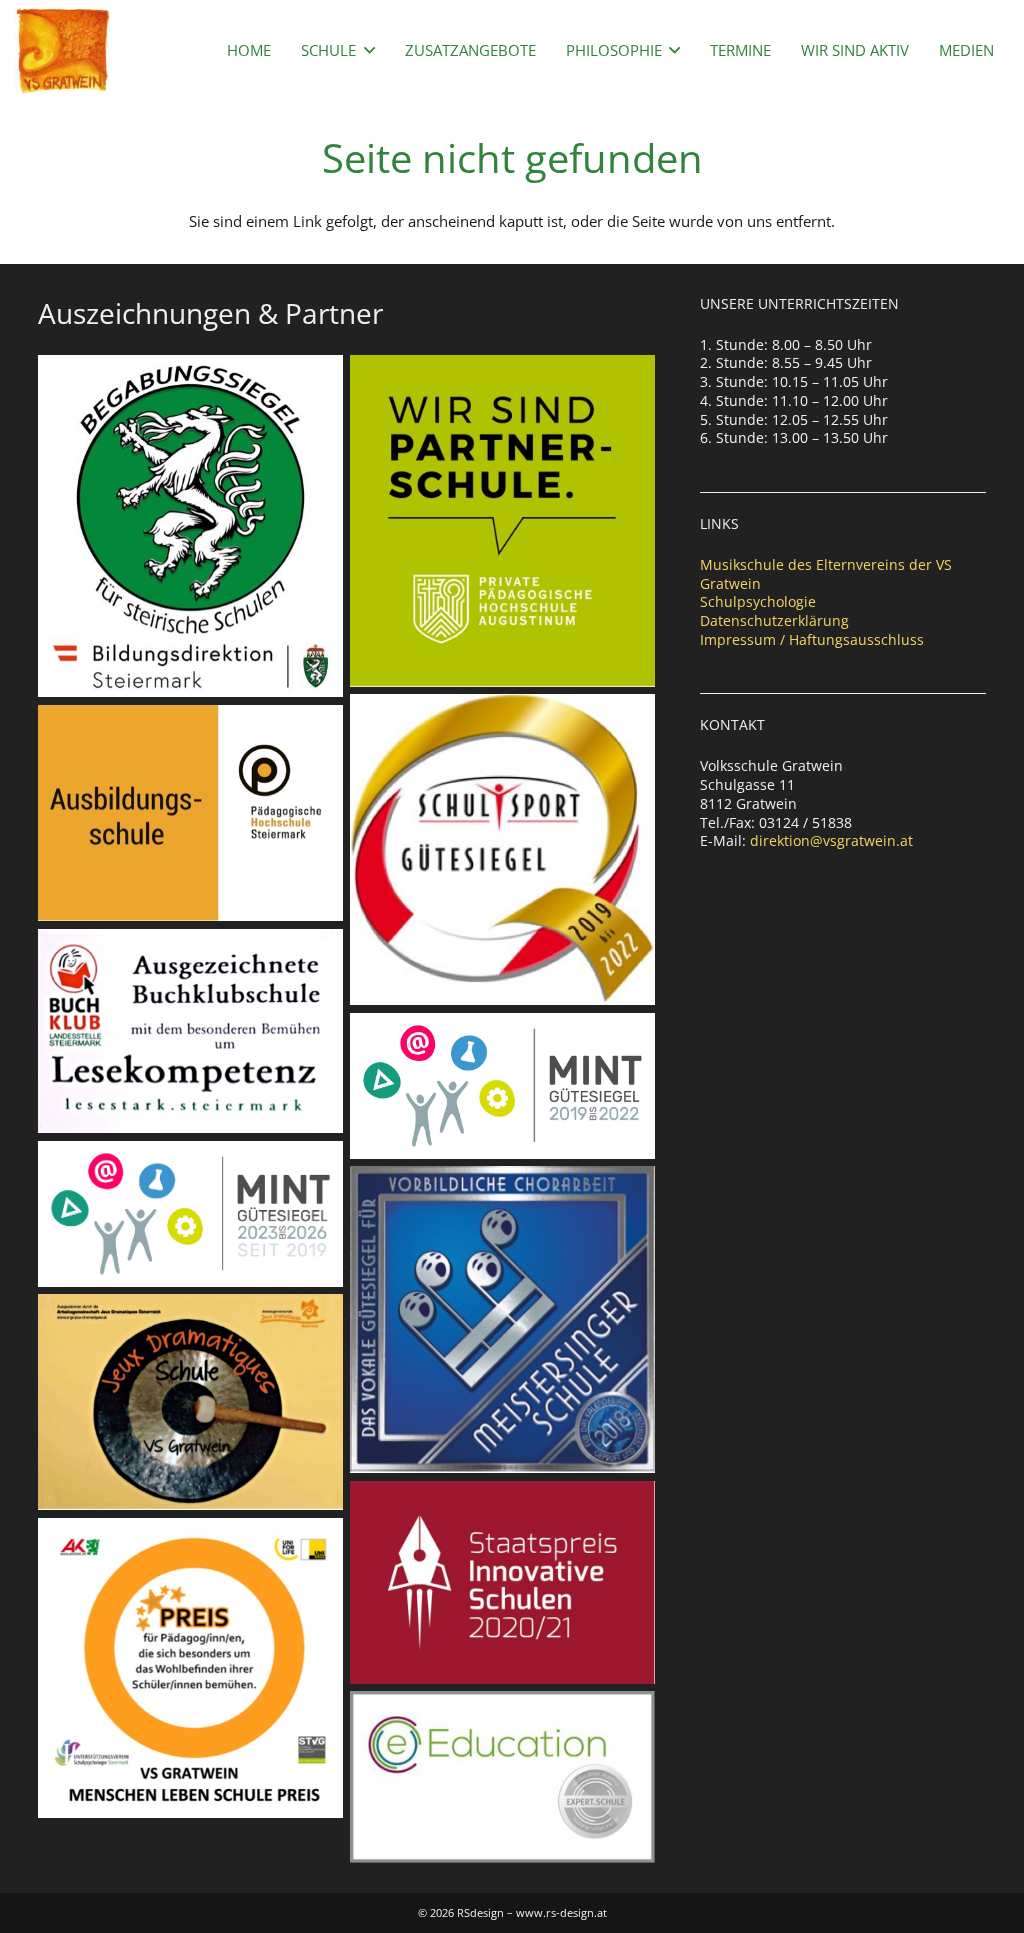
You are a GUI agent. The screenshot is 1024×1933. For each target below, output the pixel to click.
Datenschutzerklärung (774, 620)
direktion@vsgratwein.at (831, 840)
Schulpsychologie (758, 601)
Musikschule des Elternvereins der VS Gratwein (826, 574)
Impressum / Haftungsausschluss (812, 639)
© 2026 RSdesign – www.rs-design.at (512, 1912)
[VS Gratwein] (62, 50)
